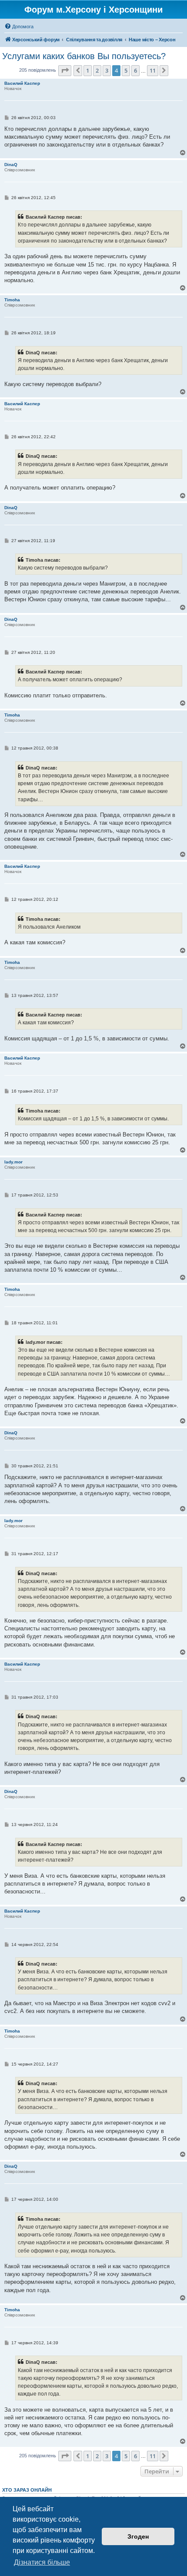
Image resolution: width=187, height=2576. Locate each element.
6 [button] (135, 70)
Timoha (12, 300)
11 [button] (153, 70)
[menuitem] (19, 27)
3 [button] (107, 70)
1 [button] (88, 70)
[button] (65, 70)
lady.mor (13, 1162)
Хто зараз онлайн (27, 2490)
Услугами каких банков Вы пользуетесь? (84, 56)
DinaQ (11, 165)
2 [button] (97, 70)
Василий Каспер (22, 83)
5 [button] (126, 70)
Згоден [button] (138, 2536)
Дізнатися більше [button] (42, 2562)
